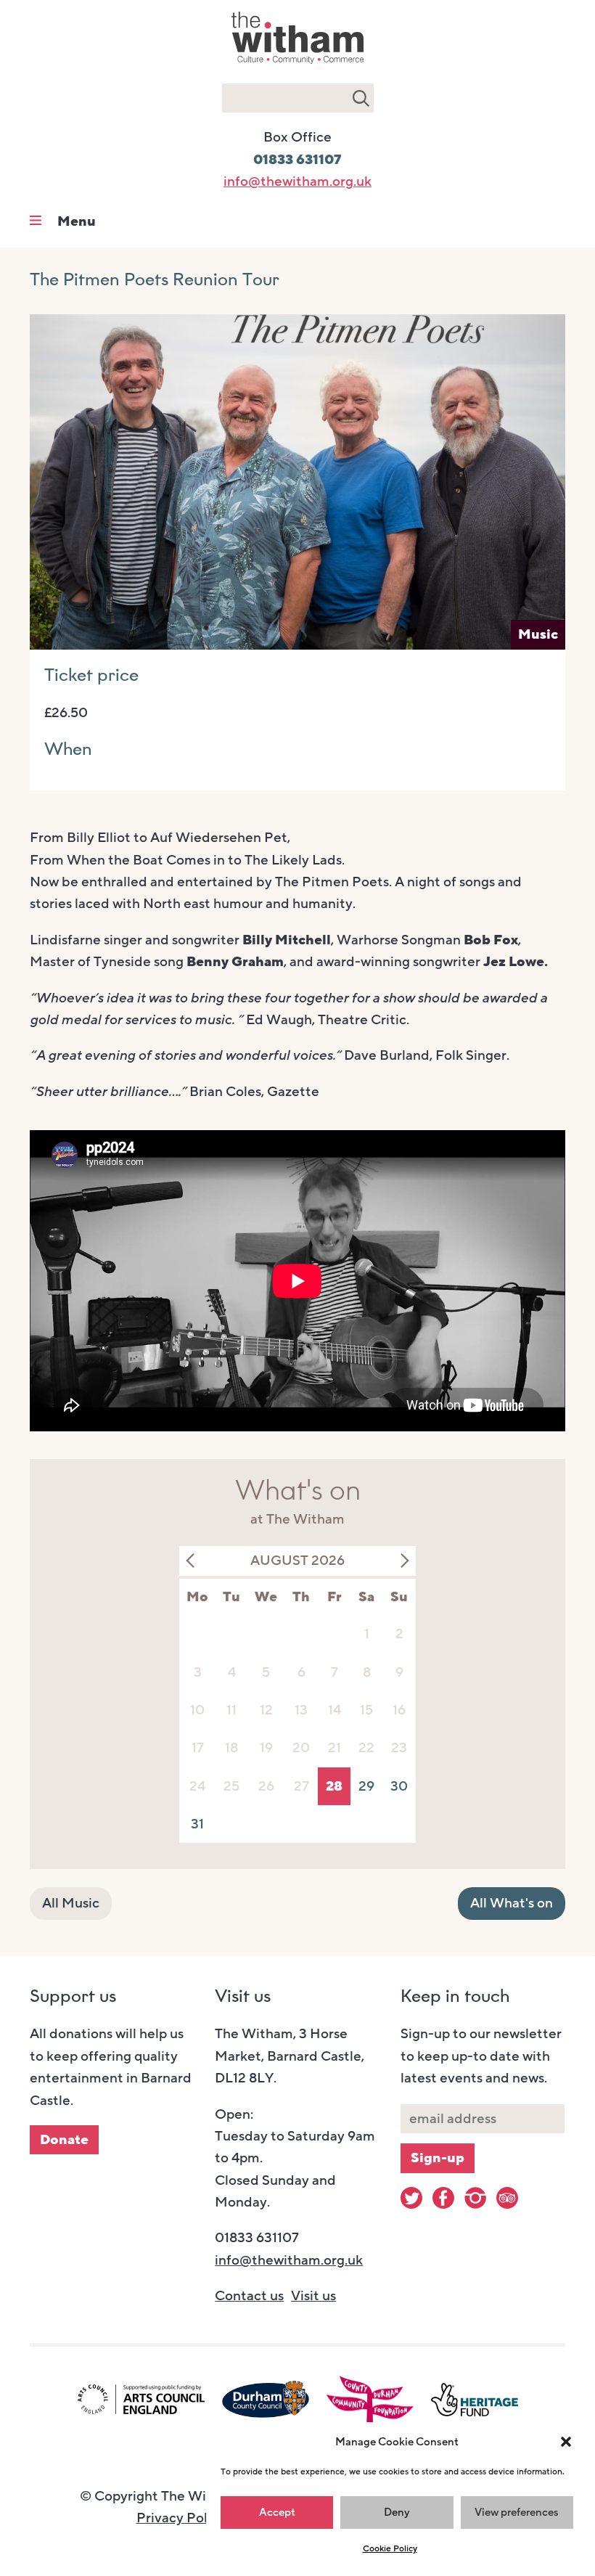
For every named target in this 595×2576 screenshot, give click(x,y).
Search (361, 98)
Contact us (249, 2296)
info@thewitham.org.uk (297, 181)
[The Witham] (297, 65)
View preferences (517, 2512)
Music (538, 634)
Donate (64, 2140)
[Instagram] (475, 2198)
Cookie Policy (390, 2548)
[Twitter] (411, 2198)
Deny (397, 2512)
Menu (77, 221)
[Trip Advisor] (507, 2198)
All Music (71, 1903)
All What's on (512, 1903)
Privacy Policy (181, 2518)
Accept (277, 2512)
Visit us (313, 2296)
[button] (566, 2442)
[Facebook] (443, 2198)
